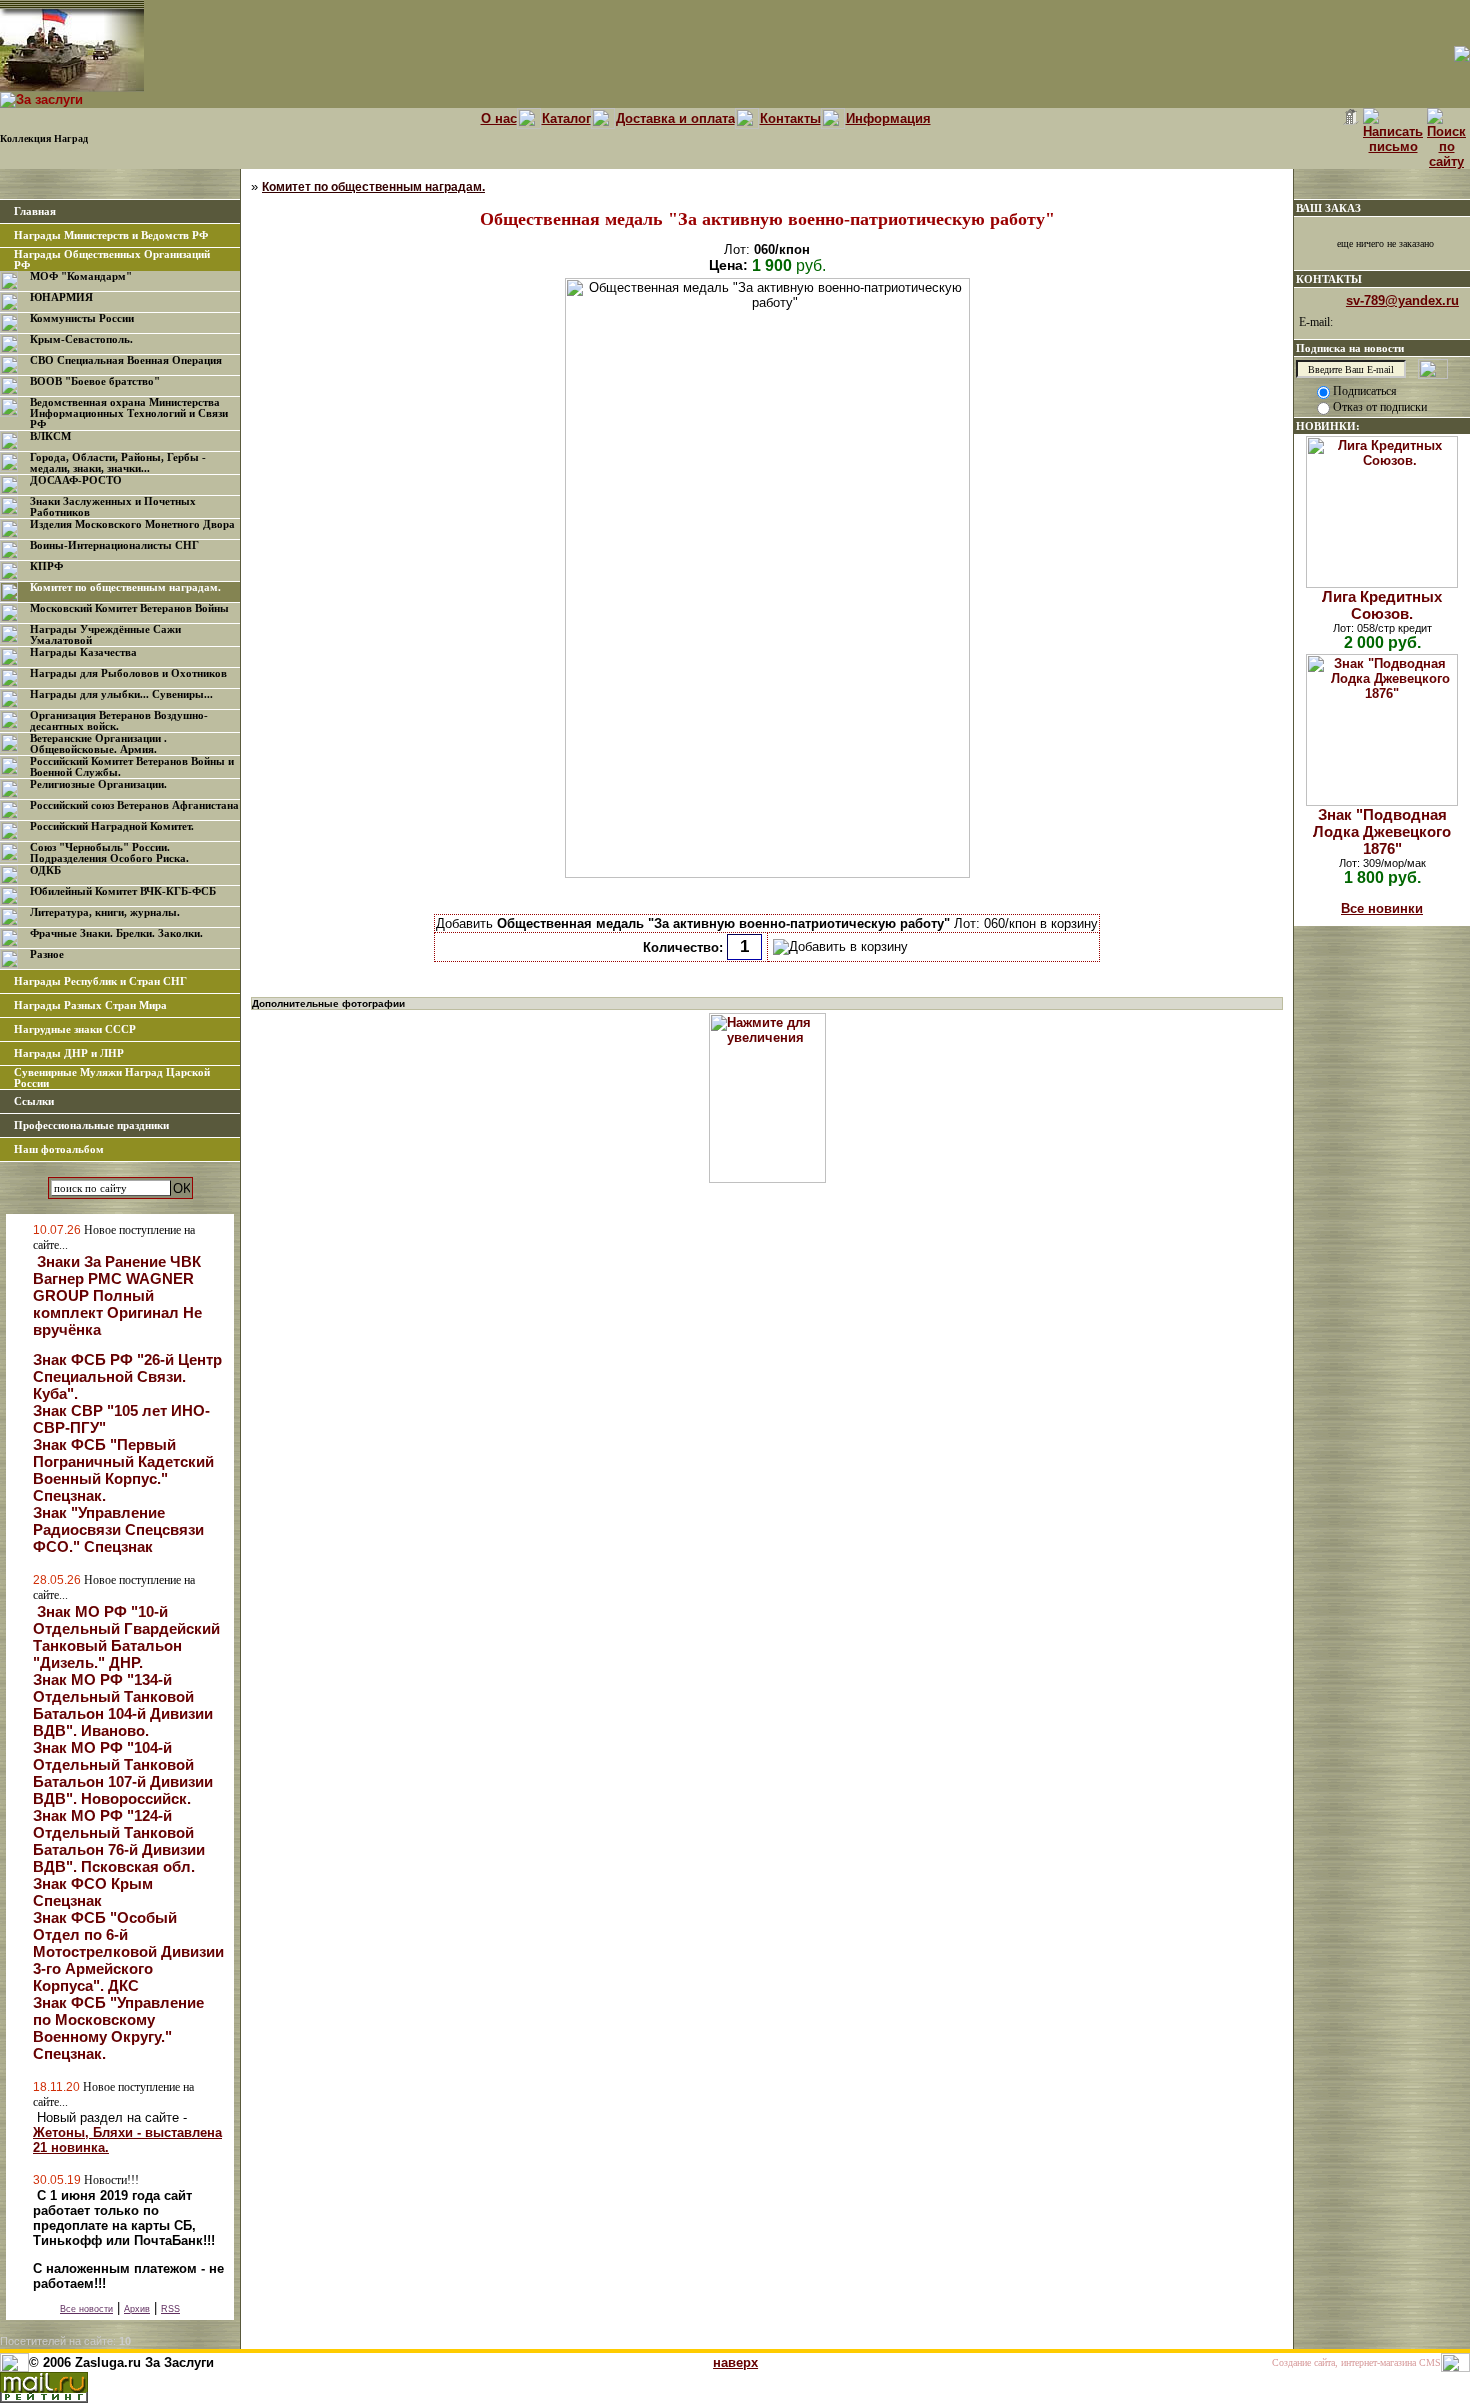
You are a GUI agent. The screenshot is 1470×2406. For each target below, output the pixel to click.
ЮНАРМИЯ (61, 297)
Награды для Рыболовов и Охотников (128, 673)
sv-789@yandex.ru (1402, 300)
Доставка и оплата (675, 118)
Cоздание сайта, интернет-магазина (1344, 2362)
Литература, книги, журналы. (105, 912)
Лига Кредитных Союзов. (1382, 605)
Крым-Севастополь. (81, 339)
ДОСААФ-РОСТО (76, 480)
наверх (735, 2362)
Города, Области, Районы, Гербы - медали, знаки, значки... (118, 463)
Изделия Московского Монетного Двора (132, 524)
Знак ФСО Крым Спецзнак (93, 1892)
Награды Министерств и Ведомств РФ (111, 235)
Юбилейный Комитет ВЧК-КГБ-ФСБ (123, 891)
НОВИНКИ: (1328, 426)
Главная (35, 211)
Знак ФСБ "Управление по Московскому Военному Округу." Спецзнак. (118, 2028)
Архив (137, 2309)
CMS (1430, 2362)
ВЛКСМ (50, 436)
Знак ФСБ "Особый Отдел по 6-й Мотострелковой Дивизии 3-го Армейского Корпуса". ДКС (128, 1951)
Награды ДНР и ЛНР (69, 1053)
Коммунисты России (82, 318)
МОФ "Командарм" (81, 276)
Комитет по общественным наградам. (125, 587)
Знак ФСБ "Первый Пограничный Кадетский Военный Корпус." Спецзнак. (123, 1470)
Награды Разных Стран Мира (90, 1005)
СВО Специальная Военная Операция (126, 360)
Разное (47, 954)
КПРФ (46, 566)
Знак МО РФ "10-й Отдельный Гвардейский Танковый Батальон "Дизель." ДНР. (126, 1637)
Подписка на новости (1350, 348)
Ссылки (34, 1101)
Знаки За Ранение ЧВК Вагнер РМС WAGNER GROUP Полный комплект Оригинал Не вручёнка (117, 1295)
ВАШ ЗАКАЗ (1328, 208)
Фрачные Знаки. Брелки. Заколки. (116, 933)
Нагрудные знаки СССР (75, 1029)
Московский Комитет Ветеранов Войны (129, 608)
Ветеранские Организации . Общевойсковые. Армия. (98, 744)
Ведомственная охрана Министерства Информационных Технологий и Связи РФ (129, 413)
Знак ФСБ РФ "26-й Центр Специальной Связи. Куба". (127, 1376)
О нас (499, 118)
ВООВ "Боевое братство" (95, 381)
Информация (888, 118)
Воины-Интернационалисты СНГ (114, 545)
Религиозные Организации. (98, 784)
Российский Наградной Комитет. (112, 826)
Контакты (790, 118)
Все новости (86, 2309)
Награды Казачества (83, 652)
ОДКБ (45, 870)
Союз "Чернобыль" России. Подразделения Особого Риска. (109, 853)
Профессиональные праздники (91, 1125)
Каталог (566, 118)
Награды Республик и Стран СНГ (100, 981)
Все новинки (1382, 908)
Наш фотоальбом (59, 1149)
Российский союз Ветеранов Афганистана (134, 805)
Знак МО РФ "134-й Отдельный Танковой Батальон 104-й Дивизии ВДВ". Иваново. (123, 1705)
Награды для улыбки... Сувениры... (121, 694)
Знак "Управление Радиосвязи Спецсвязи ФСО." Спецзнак (118, 1529)
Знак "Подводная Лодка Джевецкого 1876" (1382, 831)
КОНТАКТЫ (1329, 279)
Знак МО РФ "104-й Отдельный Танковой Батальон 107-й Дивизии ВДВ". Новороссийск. (123, 1773)
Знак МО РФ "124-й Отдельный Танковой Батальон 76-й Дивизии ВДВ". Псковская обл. (119, 1841)
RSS (170, 2309)
